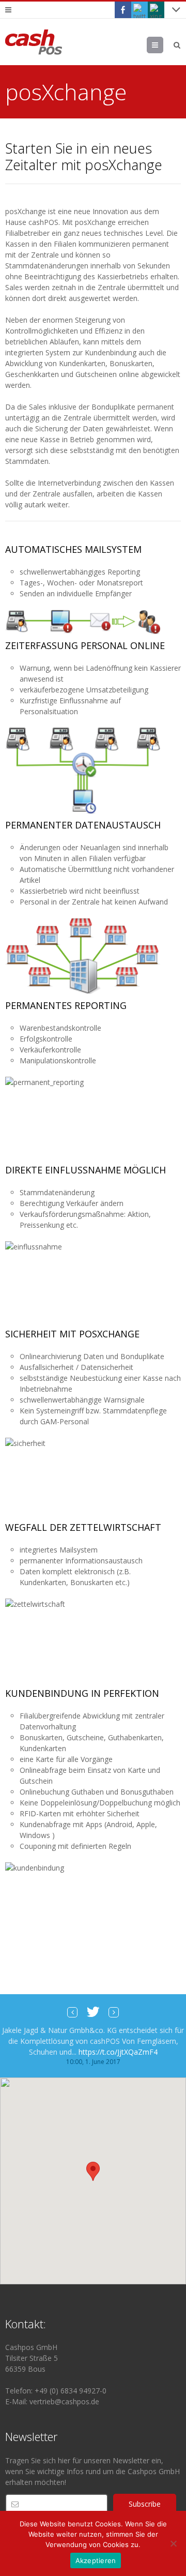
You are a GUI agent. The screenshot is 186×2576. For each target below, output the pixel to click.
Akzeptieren (96, 2560)
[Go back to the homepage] (34, 42)
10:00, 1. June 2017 (93, 2062)
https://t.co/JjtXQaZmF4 (118, 2052)
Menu (163, 45)
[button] (93, 2171)
